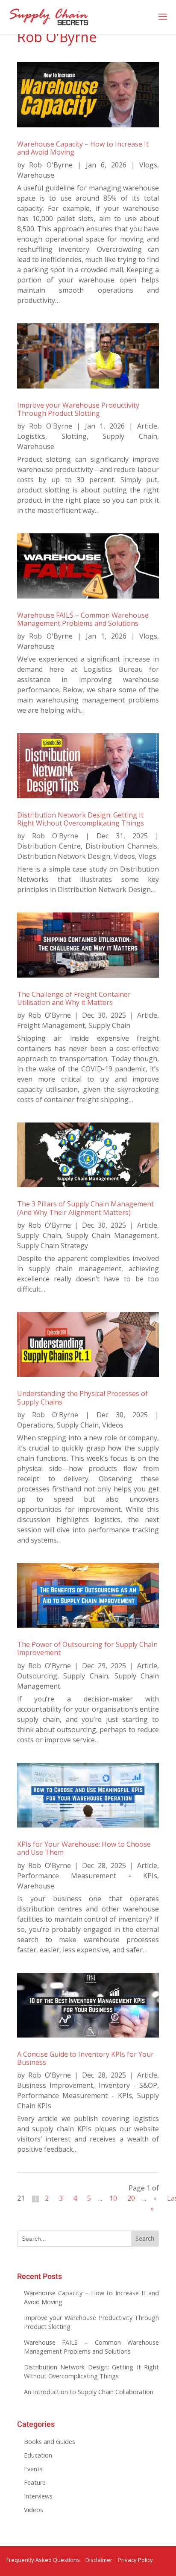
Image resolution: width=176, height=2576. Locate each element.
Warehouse (36, 175)
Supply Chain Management (112, 1235)
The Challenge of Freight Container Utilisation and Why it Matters (74, 998)
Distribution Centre (49, 846)
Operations (35, 1425)
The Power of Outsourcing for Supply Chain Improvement (87, 1648)
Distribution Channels (121, 846)
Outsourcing (37, 1676)
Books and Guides (50, 2442)
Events (33, 2469)
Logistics (31, 436)
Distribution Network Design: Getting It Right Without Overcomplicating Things (81, 819)
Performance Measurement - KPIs (87, 1876)
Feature (35, 2482)
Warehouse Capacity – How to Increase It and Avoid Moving (83, 148)
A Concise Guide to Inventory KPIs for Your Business (85, 2058)
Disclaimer (99, 2560)
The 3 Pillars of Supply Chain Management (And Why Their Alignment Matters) (85, 1208)
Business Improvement (55, 2085)
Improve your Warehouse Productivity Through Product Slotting (78, 409)
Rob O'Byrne (51, 165)
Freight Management (51, 1025)
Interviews (38, 2496)
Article (147, 426)
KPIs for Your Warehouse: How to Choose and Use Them (84, 1848)
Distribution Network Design (64, 856)
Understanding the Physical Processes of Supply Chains (82, 1397)
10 (113, 2198)
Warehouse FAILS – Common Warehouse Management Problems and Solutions (83, 619)
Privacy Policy (135, 2560)
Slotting (74, 436)
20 (131, 2198)
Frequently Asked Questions (43, 2560)
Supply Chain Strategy (53, 1246)
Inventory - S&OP (128, 2085)
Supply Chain (130, 436)
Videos (124, 856)
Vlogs (148, 165)
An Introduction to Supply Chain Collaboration (89, 2392)
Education (38, 2455)
